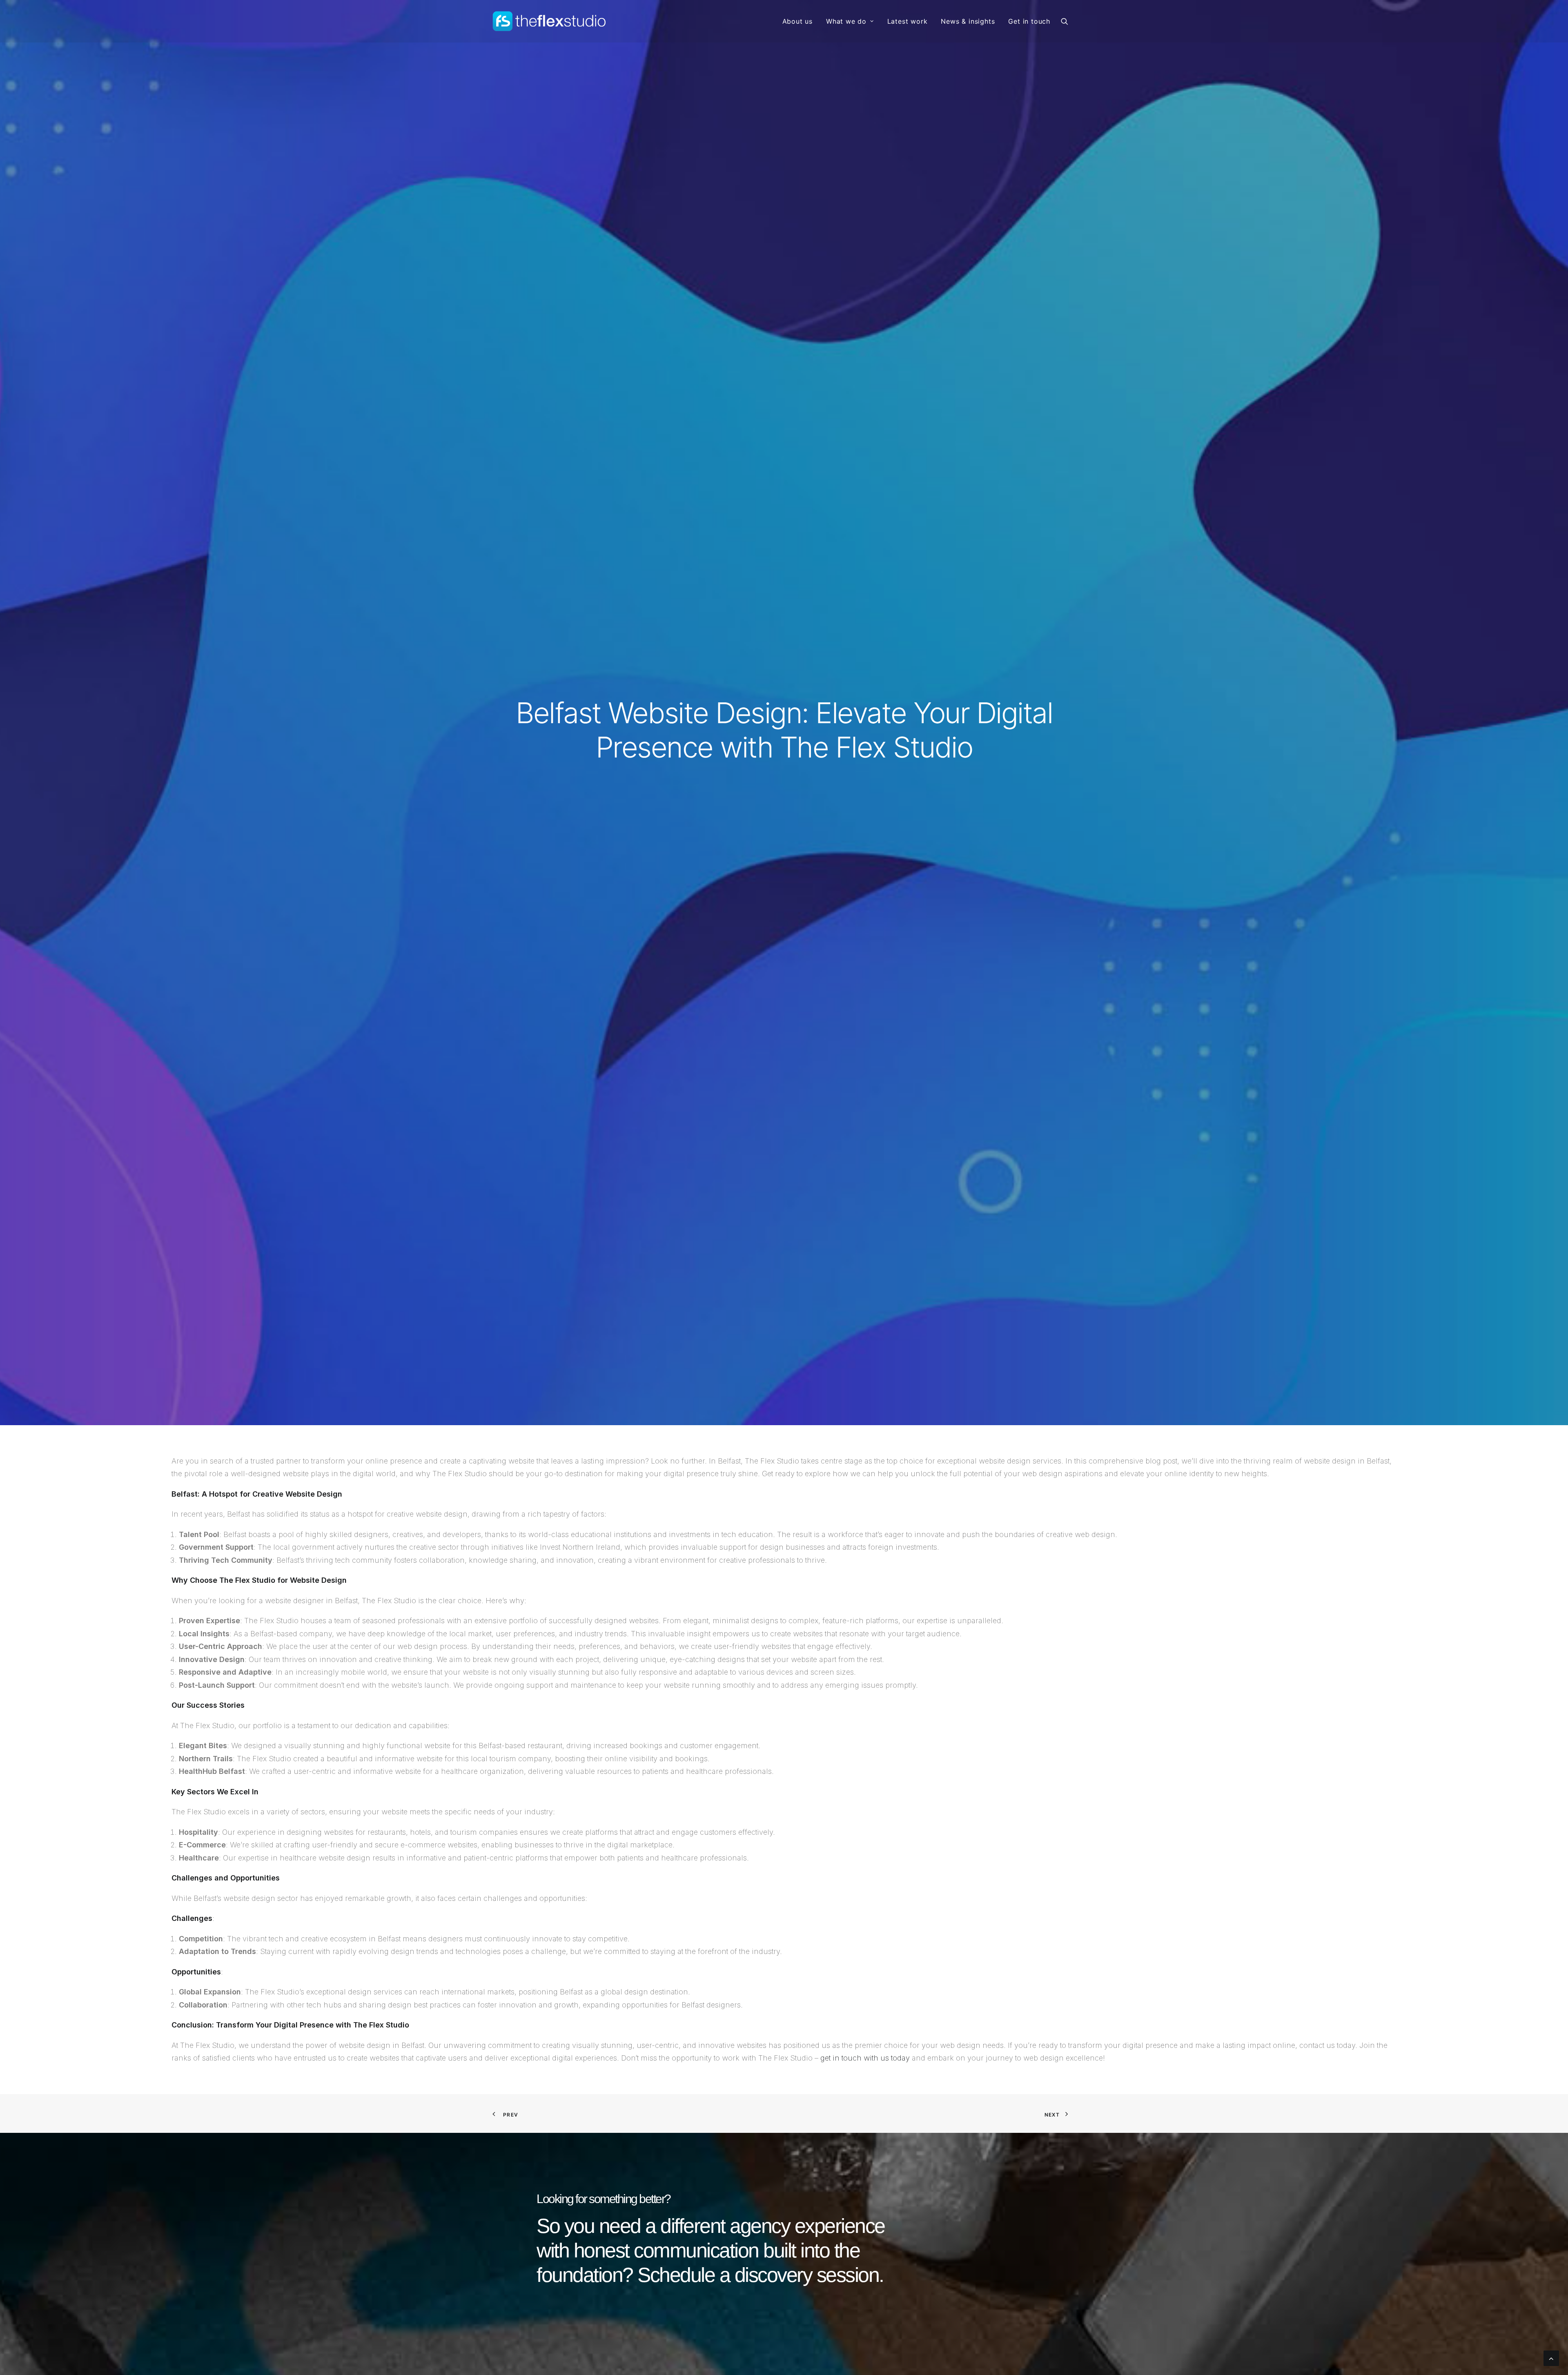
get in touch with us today (865, 2058)
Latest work (908, 21)
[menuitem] (797, 21)
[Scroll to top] (1551, 2358)
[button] (1068, 21)
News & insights (968, 21)
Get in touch (1029, 21)
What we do (846, 21)
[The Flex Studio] (550, 21)
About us (797, 21)
